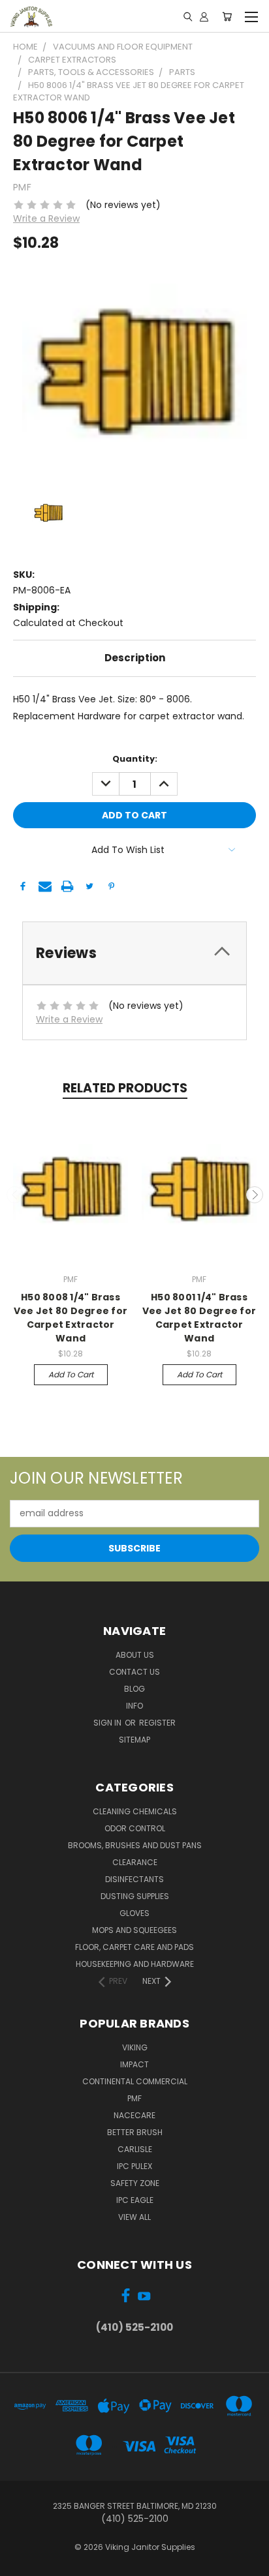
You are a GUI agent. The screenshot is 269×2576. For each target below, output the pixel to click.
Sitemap (134, 1740)
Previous (15, 1195)
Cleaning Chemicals (135, 1811)
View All (134, 2217)
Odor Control (135, 1828)
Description (135, 658)
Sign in (108, 1723)
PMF (134, 2098)
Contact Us (134, 1672)
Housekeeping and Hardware (135, 1964)
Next (255, 1195)
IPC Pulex (134, 2166)
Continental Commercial (135, 2081)
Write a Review (46, 218)
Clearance (135, 1862)
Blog (134, 1689)
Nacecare (134, 2115)
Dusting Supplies (135, 1896)
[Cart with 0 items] (227, 16)
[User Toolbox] (204, 16)
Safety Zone (135, 2183)
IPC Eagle (135, 2200)
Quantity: (135, 759)
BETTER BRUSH (135, 2132)
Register (157, 1723)
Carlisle (135, 2149)
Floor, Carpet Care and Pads (134, 1947)
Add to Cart (71, 1374)
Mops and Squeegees (134, 1930)
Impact (134, 2064)
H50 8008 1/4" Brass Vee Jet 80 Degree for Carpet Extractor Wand (71, 1318)
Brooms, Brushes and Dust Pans (135, 1845)
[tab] (134, 953)
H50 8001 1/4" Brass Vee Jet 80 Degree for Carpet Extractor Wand (199, 1318)
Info (134, 1706)
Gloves (134, 1913)
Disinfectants (134, 1879)
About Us (135, 1655)
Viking (135, 2047)
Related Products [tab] (125, 1088)
